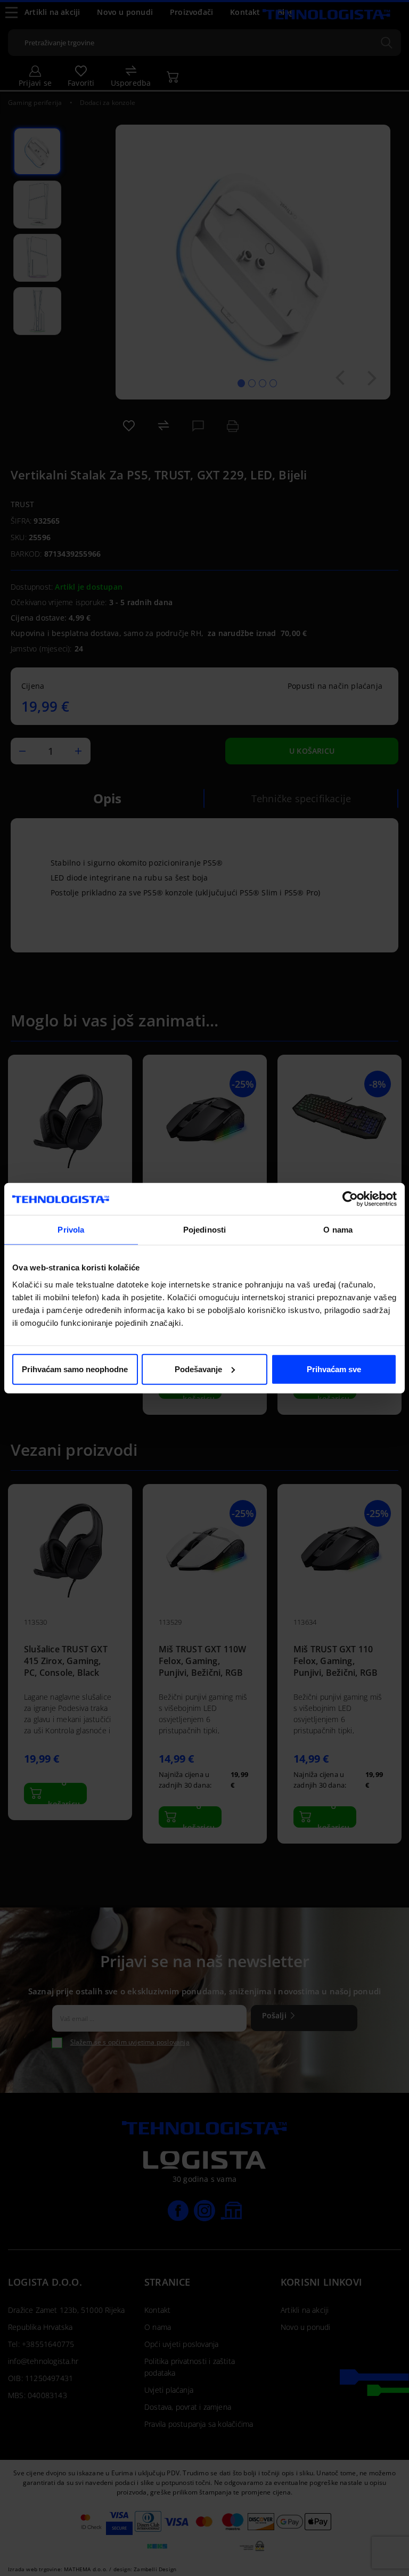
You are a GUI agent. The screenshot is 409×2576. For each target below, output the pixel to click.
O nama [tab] (338, 1230)
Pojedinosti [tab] (204, 1230)
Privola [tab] (71, 1230)
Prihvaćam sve (334, 1369)
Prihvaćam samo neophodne (75, 1369)
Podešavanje (198, 1369)
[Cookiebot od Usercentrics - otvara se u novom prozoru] (350, 1199)
